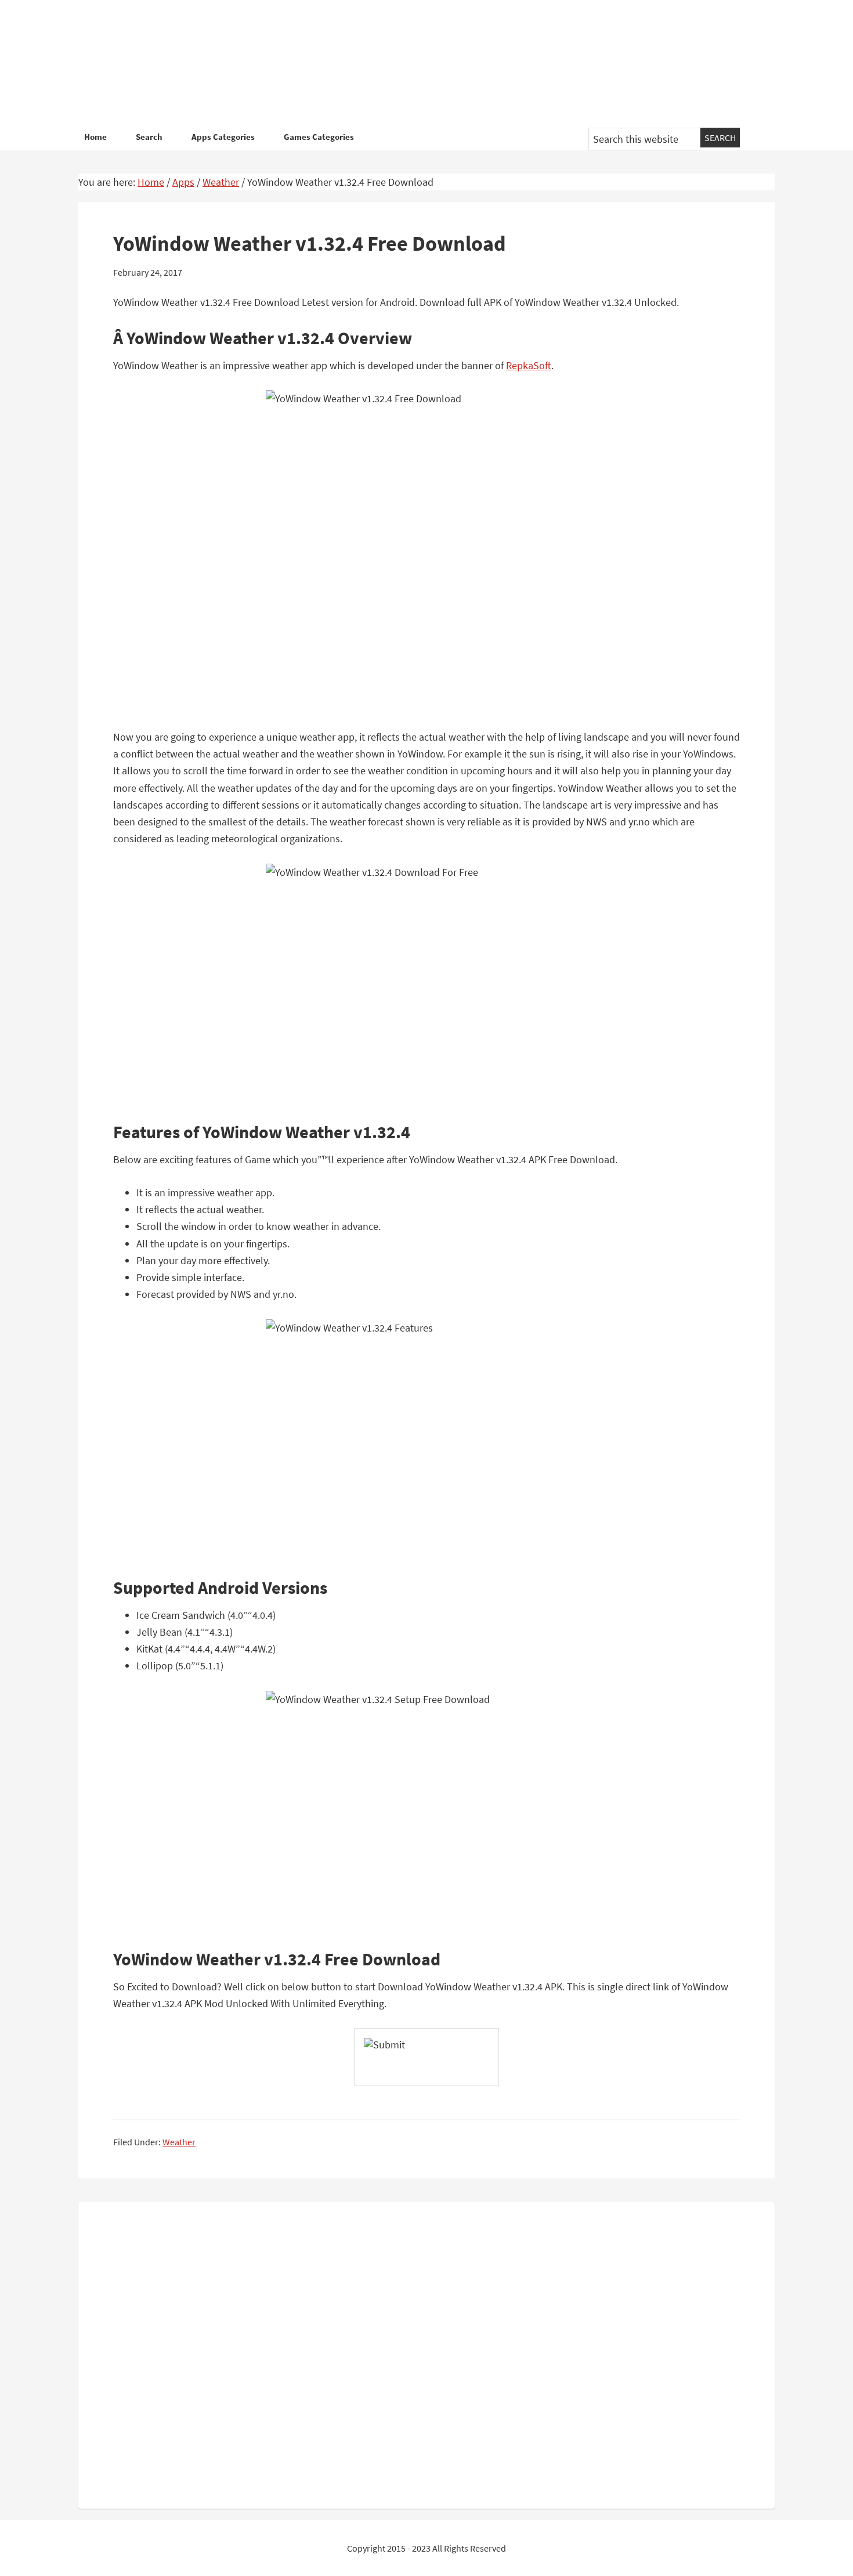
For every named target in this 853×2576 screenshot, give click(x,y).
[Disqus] (426, 2353)
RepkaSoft (529, 365)
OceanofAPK (409, 64)
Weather (179, 2142)
